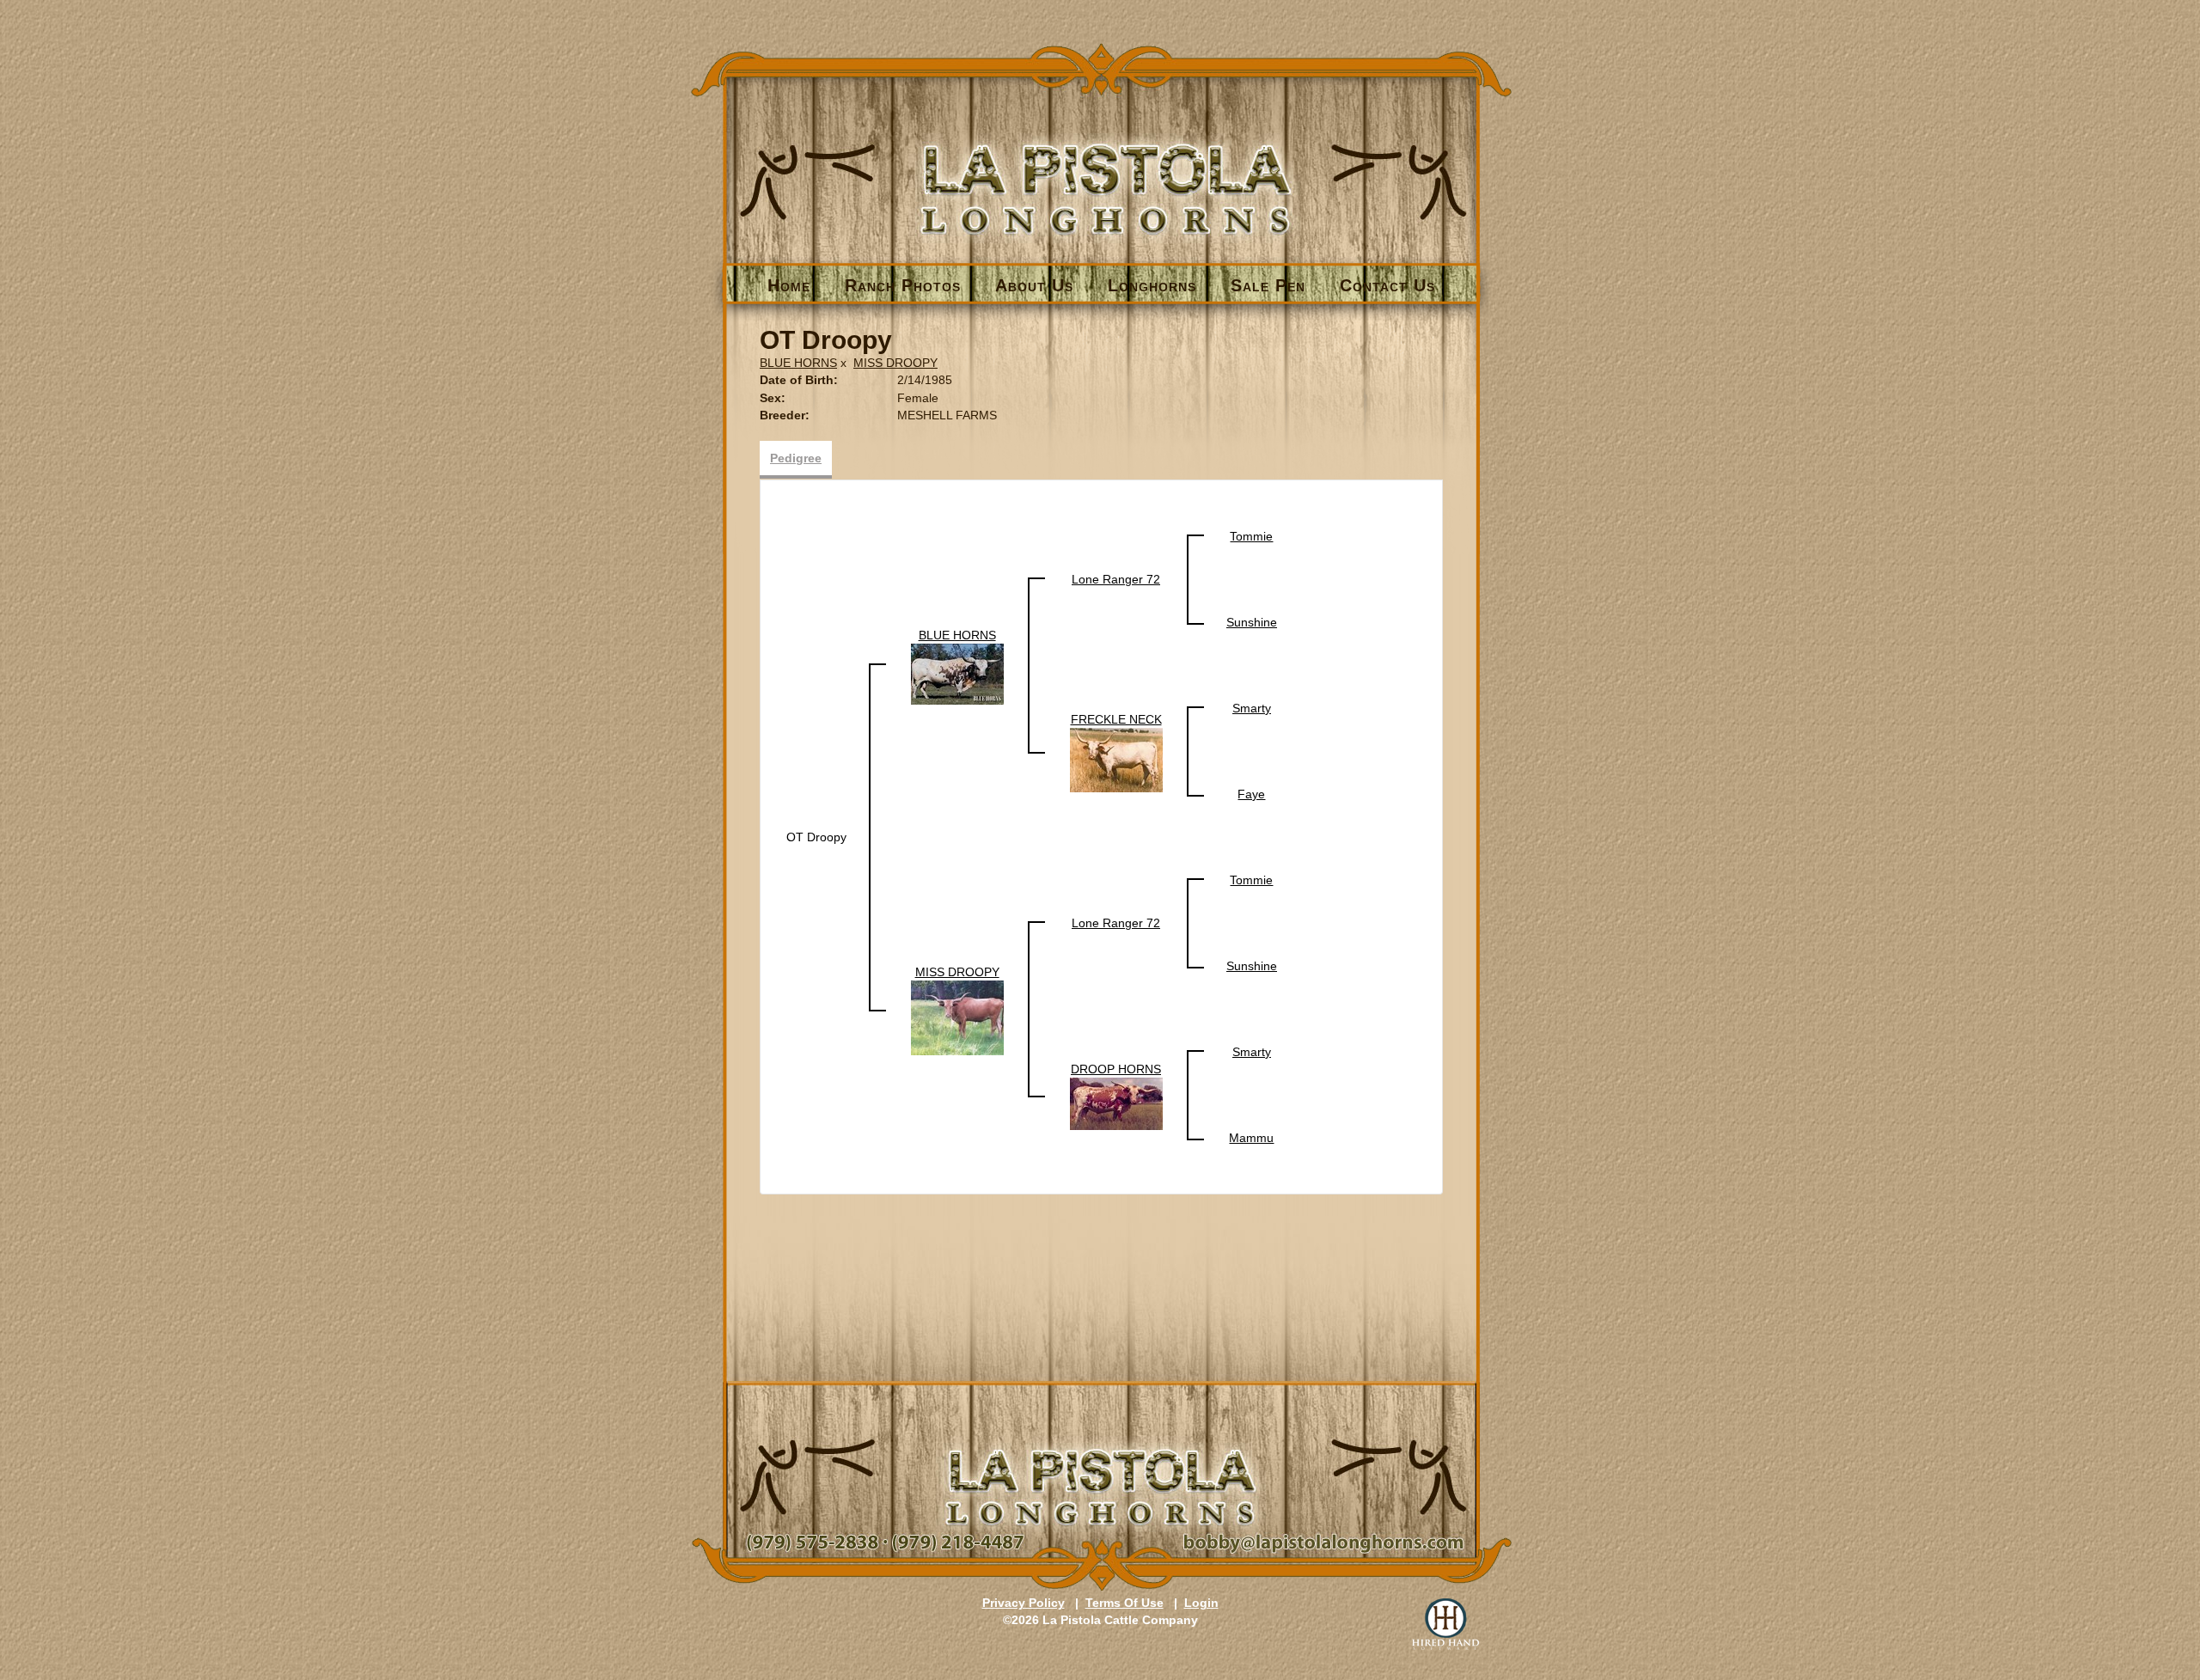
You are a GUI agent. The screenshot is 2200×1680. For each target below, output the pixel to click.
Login (1201, 1603)
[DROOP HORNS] (1116, 1103)
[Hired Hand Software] (1445, 1624)
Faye (1251, 794)
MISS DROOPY (895, 363)
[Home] (1101, 160)
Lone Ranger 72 (1116, 579)
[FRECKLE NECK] (1116, 759)
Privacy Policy (1024, 1603)
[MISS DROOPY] (957, 1017)
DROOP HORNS (1116, 1069)
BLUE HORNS (798, 363)
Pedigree (796, 458)
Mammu (1251, 1138)
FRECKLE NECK (1116, 719)
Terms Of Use (1124, 1603)
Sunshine (1252, 622)
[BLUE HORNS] (957, 673)
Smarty (1252, 708)
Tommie (1251, 536)
